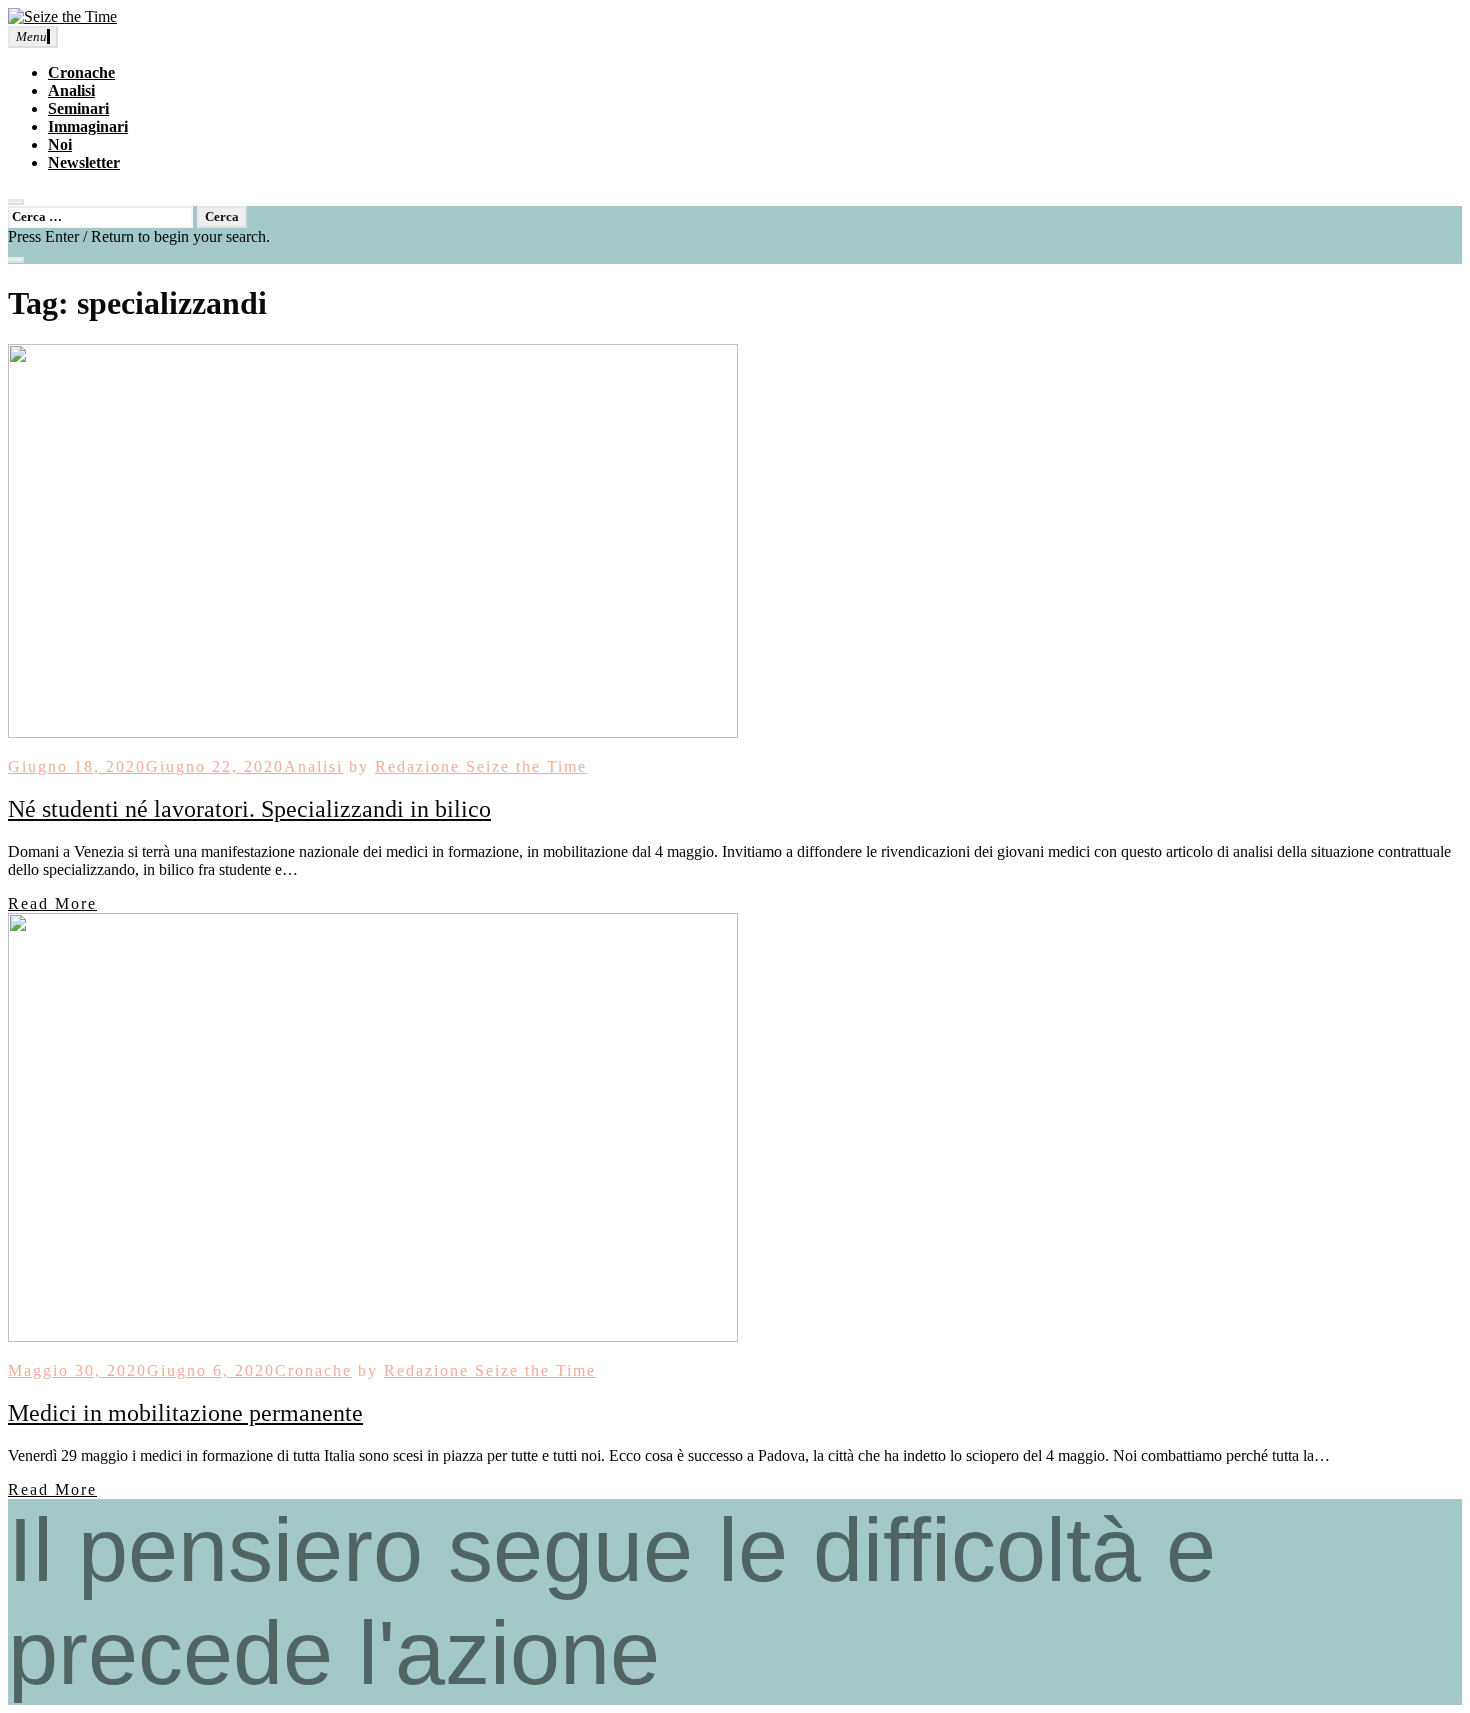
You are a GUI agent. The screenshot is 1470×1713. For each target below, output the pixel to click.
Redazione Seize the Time (481, 766)
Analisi (71, 90)
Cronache (81, 72)
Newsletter (84, 162)
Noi (60, 144)
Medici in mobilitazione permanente (185, 1413)
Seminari (78, 108)
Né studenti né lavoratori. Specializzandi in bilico (249, 809)
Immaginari (88, 126)
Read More (52, 903)
